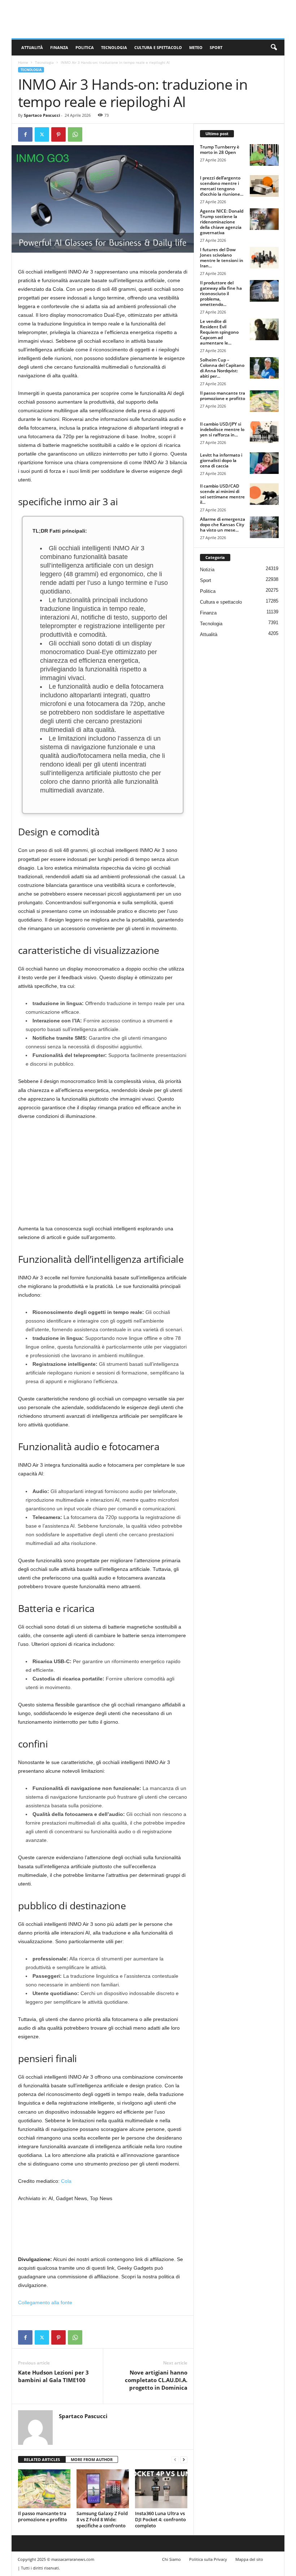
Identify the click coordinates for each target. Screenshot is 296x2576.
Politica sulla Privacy (208, 2559)
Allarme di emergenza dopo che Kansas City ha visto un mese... (223, 525)
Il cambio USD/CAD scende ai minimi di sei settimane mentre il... (222, 494)
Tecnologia (114, 47)
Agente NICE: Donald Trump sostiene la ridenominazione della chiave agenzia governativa (222, 222)
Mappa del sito (249, 2559)
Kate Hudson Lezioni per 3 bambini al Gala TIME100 (53, 2376)
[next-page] (184, 2460)
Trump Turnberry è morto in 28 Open (220, 150)
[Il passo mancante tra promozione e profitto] (44, 2489)
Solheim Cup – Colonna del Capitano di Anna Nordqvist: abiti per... (222, 368)
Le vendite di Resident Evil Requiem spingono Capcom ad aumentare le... (219, 332)
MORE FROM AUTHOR (92, 2459)
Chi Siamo (171, 2559)
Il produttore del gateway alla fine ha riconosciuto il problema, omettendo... (221, 294)
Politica (85, 47)
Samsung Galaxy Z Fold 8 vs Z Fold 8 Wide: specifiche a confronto (102, 2519)
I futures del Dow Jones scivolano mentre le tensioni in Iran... (222, 258)
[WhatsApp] (75, 134)
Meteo (196, 47)
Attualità (32, 47)
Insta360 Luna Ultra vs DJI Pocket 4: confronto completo (160, 2519)
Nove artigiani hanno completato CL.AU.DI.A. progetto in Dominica (156, 2380)
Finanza (59, 47)
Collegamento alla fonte (45, 2302)
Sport (216, 47)
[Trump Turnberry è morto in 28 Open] (264, 155)
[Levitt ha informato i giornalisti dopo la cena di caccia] (264, 463)
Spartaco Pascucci (42, 115)
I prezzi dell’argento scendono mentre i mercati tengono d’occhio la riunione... (222, 186)
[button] (274, 48)
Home (23, 62)
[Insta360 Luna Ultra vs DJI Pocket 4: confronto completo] (161, 2489)
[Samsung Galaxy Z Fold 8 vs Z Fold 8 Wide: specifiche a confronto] (103, 2489)
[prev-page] (175, 2460)
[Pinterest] (58, 134)
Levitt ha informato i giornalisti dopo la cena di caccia (221, 460)
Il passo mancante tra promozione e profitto (43, 2516)
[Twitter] (42, 134)
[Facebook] (25, 134)
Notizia (207, 570)
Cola (66, 2181)
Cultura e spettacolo (158, 47)
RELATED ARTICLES (42, 2459)
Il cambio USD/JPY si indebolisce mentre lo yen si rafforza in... (222, 429)
